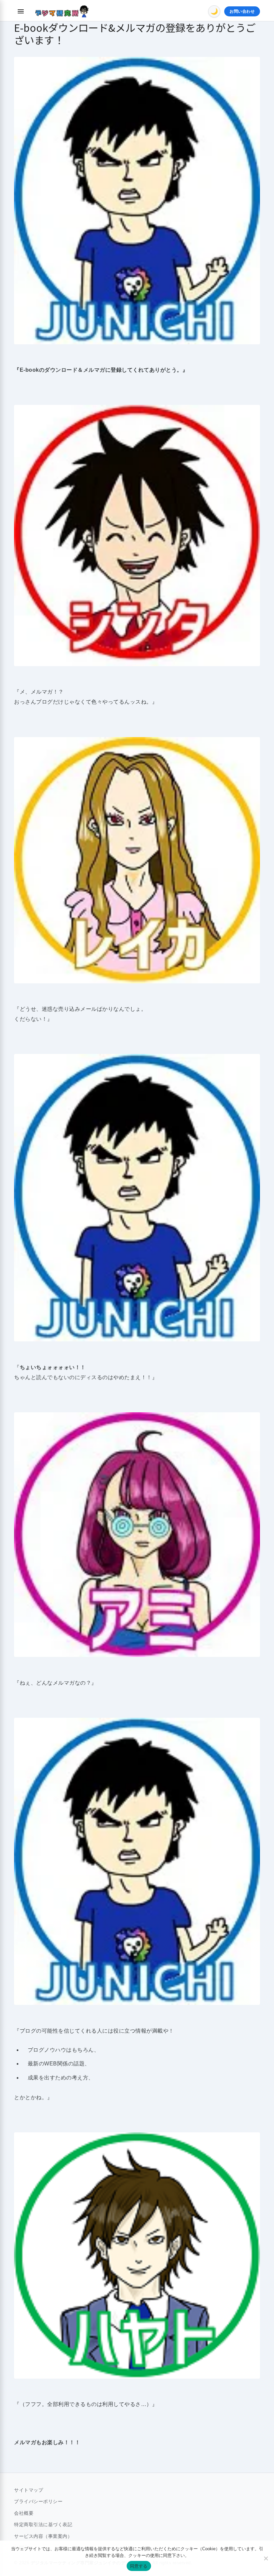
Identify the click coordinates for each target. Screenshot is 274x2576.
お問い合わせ (242, 11)
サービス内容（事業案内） (43, 2536)
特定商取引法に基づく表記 (43, 2524)
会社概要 (24, 2513)
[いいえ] (266, 2558)
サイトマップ (29, 2490)
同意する (139, 2566)
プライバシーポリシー (38, 2501)
